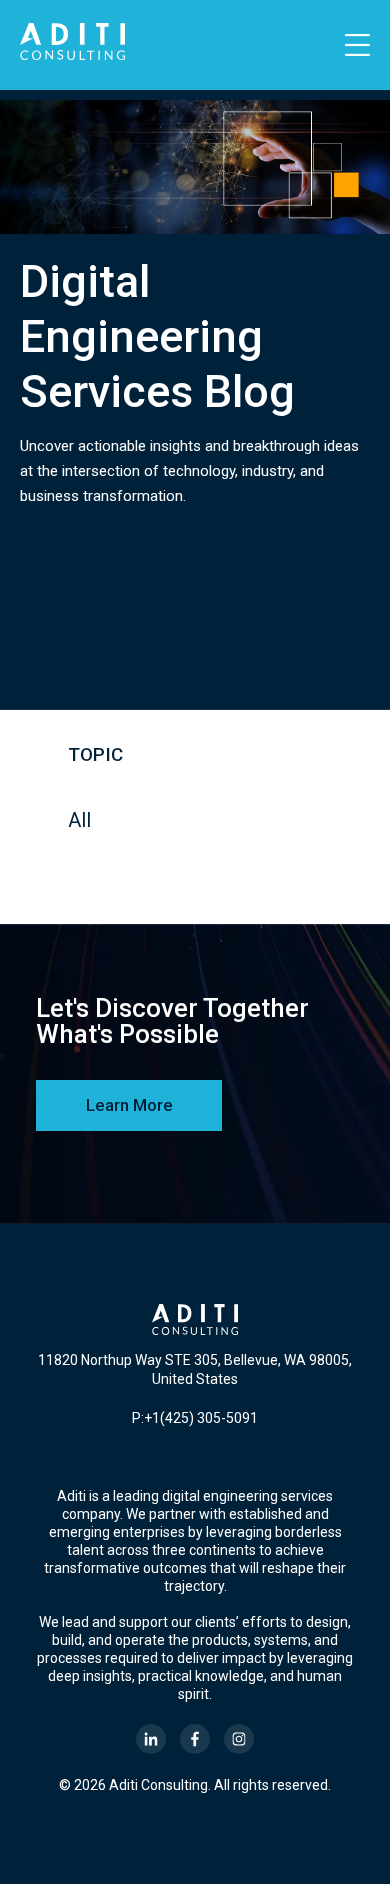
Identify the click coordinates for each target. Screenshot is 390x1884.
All (79, 820)
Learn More (129, 1105)
